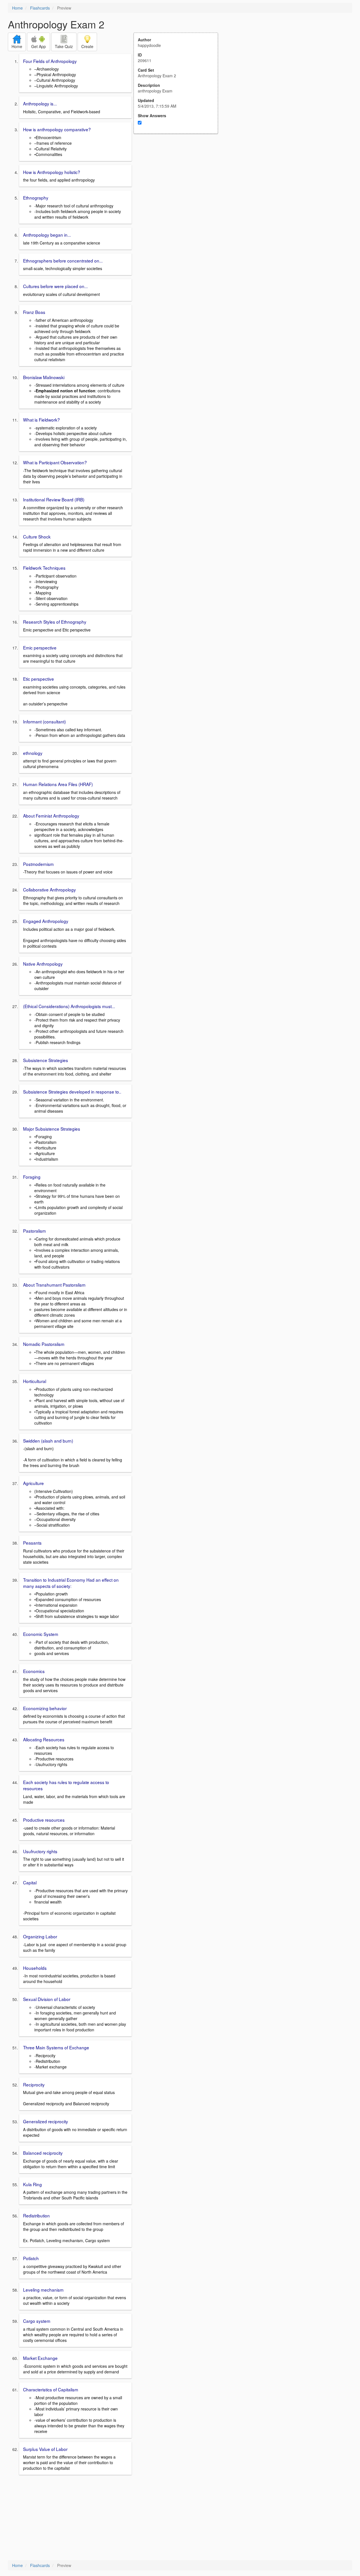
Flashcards (40, 8)
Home (17, 8)
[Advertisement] (179, 189)
